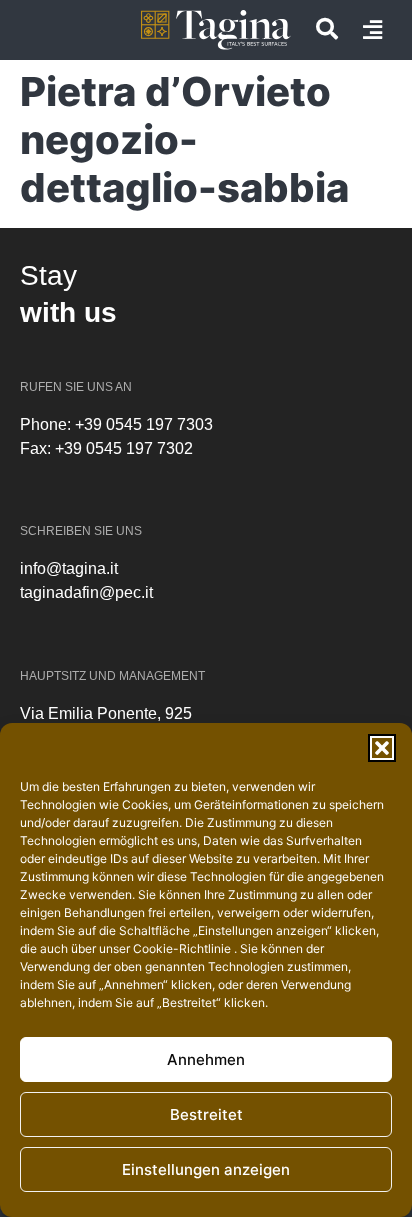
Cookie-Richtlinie (183, 948)
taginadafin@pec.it (86, 592)
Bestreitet (206, 1114)
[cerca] (327, 29)
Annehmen (206, 1059)
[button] (382, 748)
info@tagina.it (69, 568)
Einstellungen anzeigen (206, 1169)
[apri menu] (372, 30)
